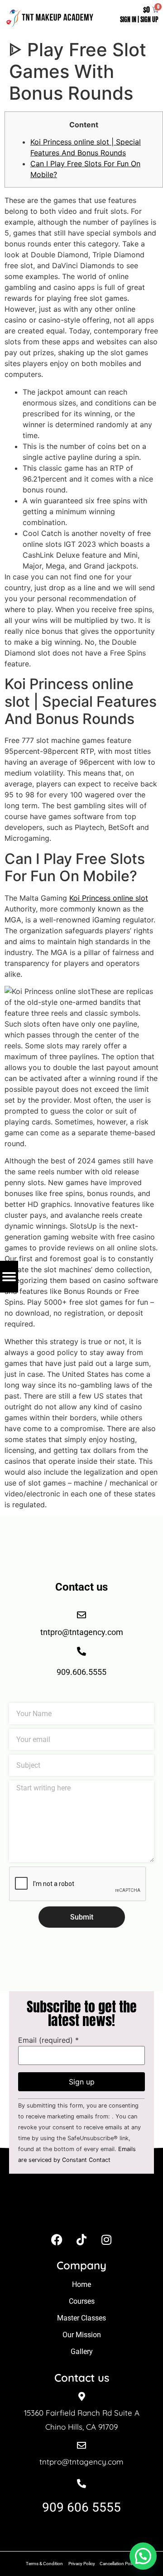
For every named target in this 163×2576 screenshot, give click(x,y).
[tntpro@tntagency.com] (81, 2446)
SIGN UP (149, 20)
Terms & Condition (44, 2564)
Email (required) (48, 2040)
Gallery (82, 2352)
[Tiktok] (81, 2239)
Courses (82, 2301)
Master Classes (81, 2318)
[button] (143, 2556)
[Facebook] (57, 2239)
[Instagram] (106, 2239)
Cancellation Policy (119, 2564)
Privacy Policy (82, 2564)
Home (81, 2284)
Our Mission (82, 2335)
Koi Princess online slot (109, 898)
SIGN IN (128, 20)
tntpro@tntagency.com (81, 2462)
